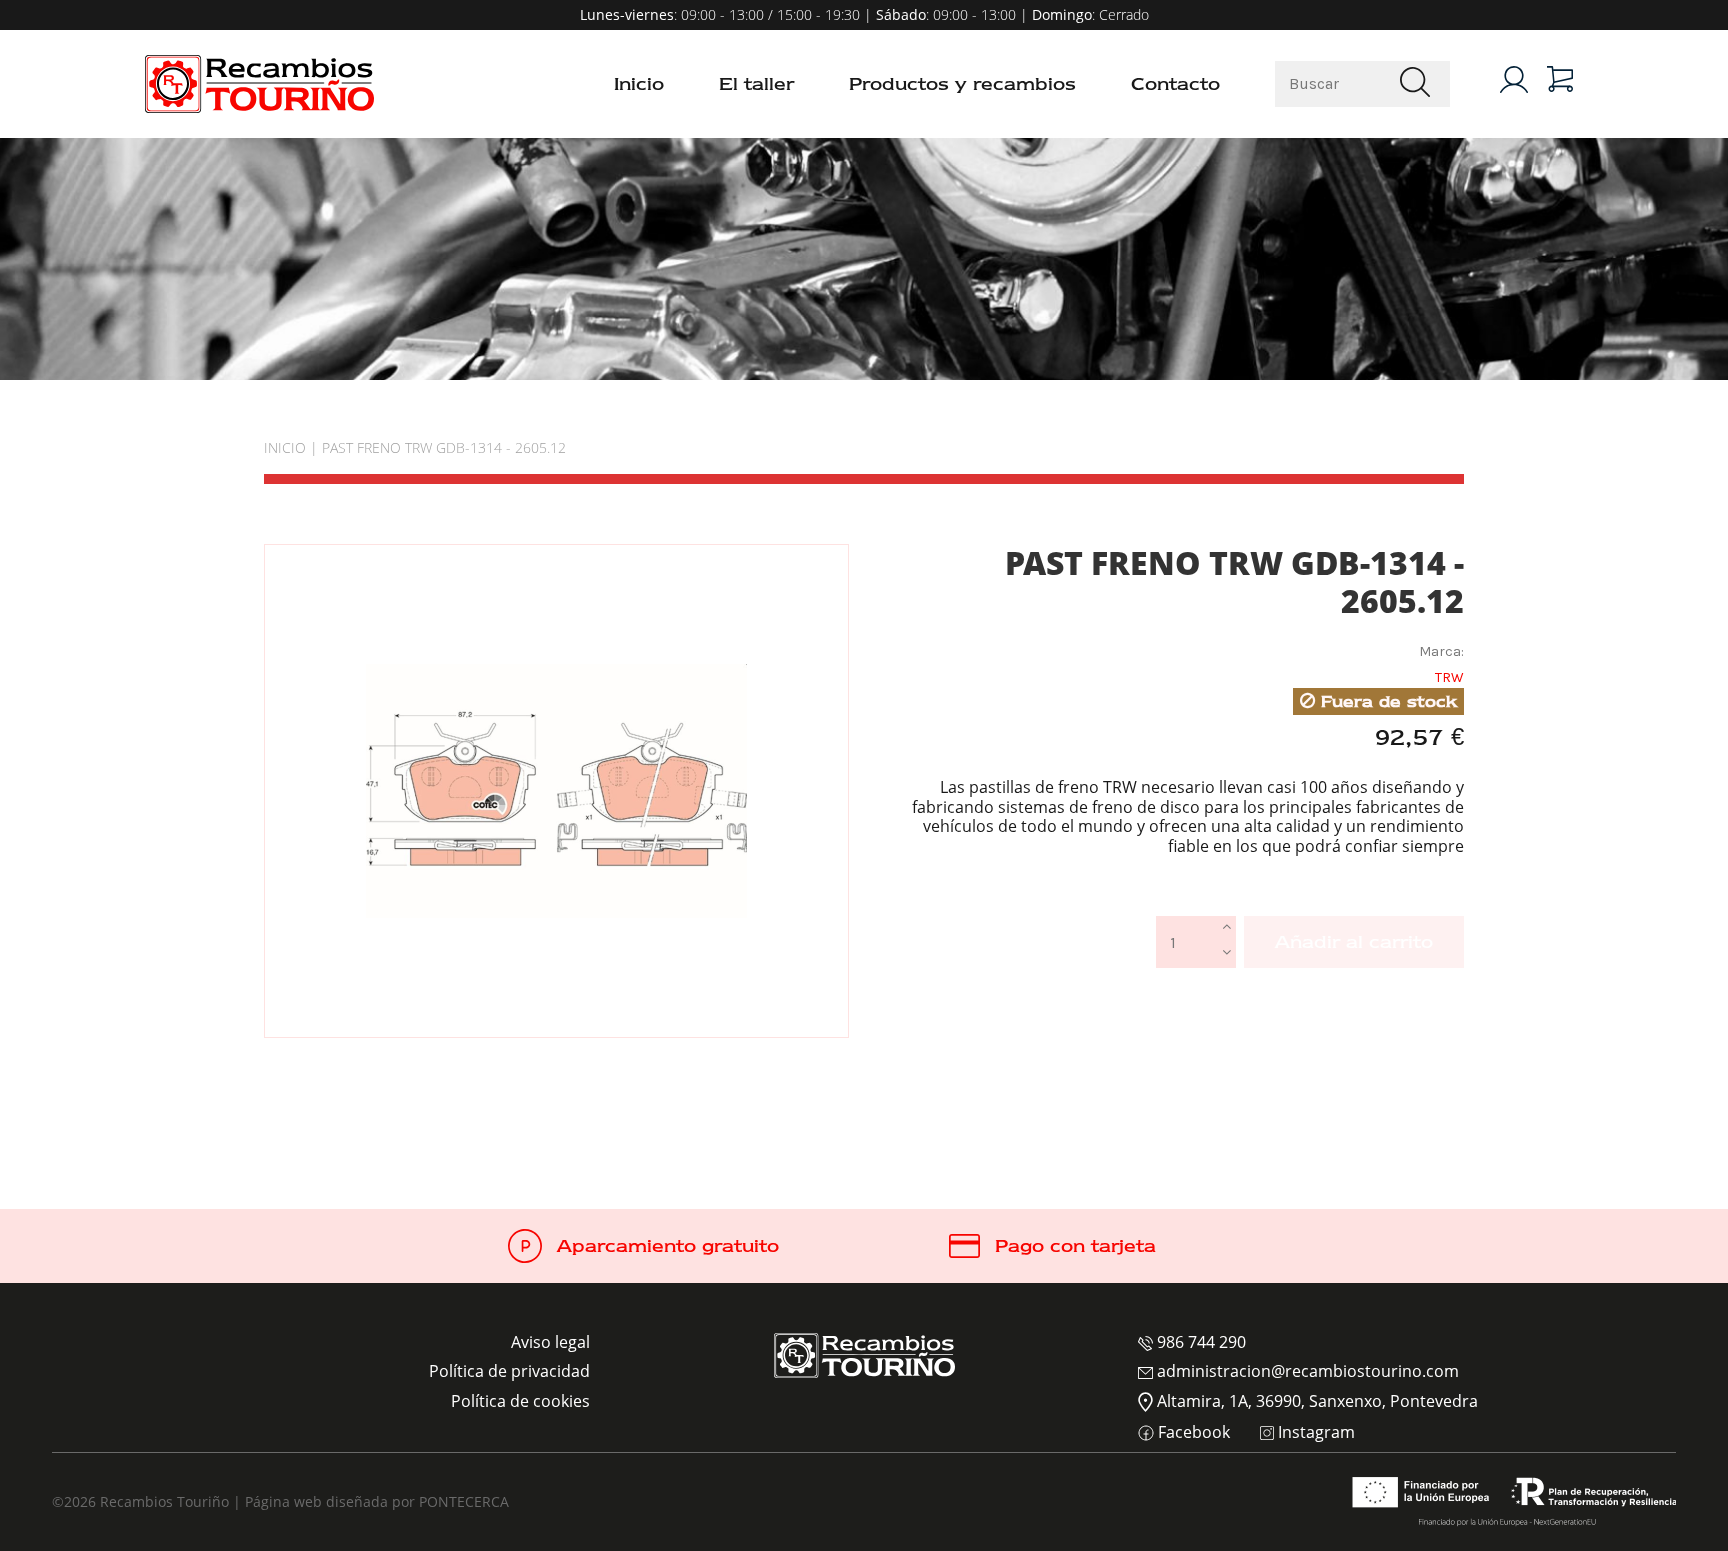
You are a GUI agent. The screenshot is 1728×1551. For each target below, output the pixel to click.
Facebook (1192, 1433)
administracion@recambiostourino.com (1306, 1371)
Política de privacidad (509, 1371)
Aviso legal (550, 1342)
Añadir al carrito (1354, 942)
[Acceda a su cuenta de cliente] (1514, 79)
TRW (1449, 677)
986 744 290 (1199, 1342)
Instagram (1314, 1433)
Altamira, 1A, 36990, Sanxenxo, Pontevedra (1315, 1401)
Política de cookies (520, 1401)
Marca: (1441, 651)
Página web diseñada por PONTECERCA (377, 1501)
